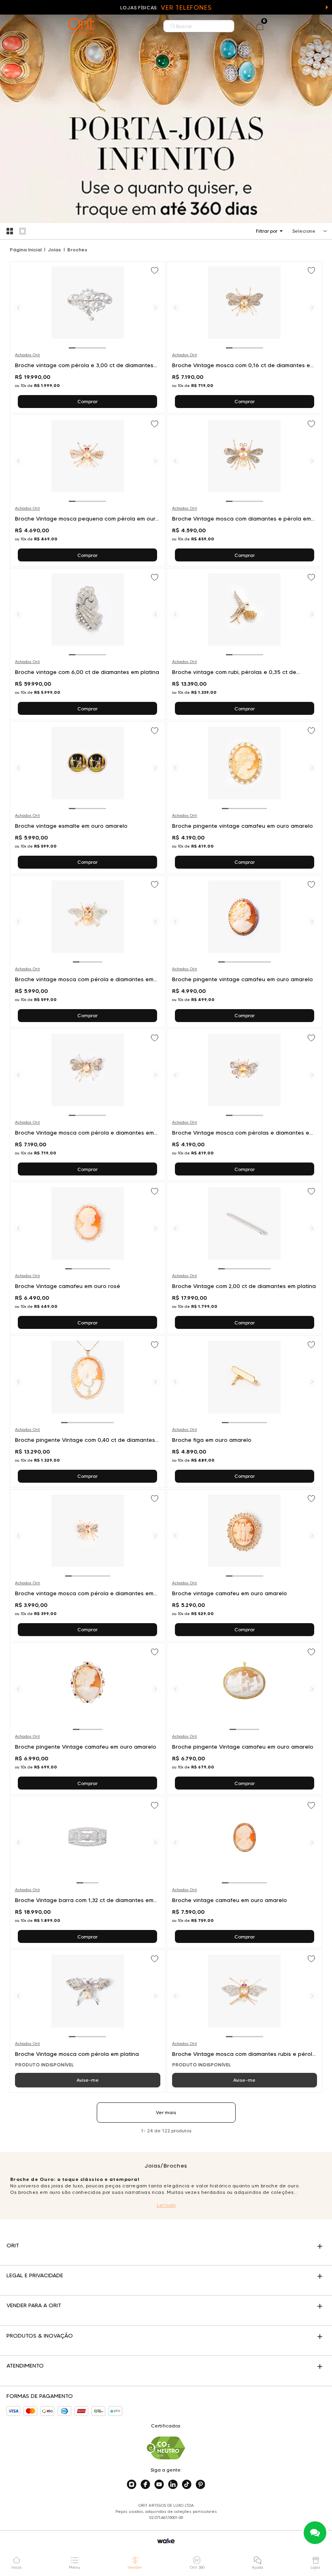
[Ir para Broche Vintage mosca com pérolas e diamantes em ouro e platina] (245, 1105)
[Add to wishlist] (155, 271)
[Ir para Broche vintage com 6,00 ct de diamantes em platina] (88, 644)
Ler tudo (166, 2205)
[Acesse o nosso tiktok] (187, 2485)
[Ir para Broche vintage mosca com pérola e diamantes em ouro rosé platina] (88, 1565)
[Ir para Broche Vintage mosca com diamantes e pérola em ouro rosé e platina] (245, 491)
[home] (81, 26)
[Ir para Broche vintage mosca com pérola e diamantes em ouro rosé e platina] (88, 951)
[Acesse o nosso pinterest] (200, 2485)
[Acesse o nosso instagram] (132, 2485)
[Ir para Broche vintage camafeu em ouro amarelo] (245, 1565)
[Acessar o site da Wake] (166, 2541)
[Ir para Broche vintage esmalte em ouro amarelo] (88, 797)
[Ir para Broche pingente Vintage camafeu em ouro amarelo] (88, 1719)
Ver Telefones (186, 7)
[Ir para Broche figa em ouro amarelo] (245, 1411)
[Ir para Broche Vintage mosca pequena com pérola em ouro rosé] (88, 491)
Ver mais (166, 2112)
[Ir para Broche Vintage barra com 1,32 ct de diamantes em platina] (88, 1872)
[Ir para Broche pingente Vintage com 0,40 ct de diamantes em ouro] (88, 1411)
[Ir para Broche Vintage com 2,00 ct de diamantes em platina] (245, 1258)
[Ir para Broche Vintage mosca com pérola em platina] (88, 2021)
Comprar (87, 401)
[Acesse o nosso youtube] (159, 2485)
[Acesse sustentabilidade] (166, 2448)
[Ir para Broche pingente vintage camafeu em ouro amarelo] (245, 797)
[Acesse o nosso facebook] (145, 2485)
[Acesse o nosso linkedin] (173, 2485)
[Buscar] (173, 26)
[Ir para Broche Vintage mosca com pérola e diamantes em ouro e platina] (88, 1105)
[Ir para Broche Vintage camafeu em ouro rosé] (88, 1258)
